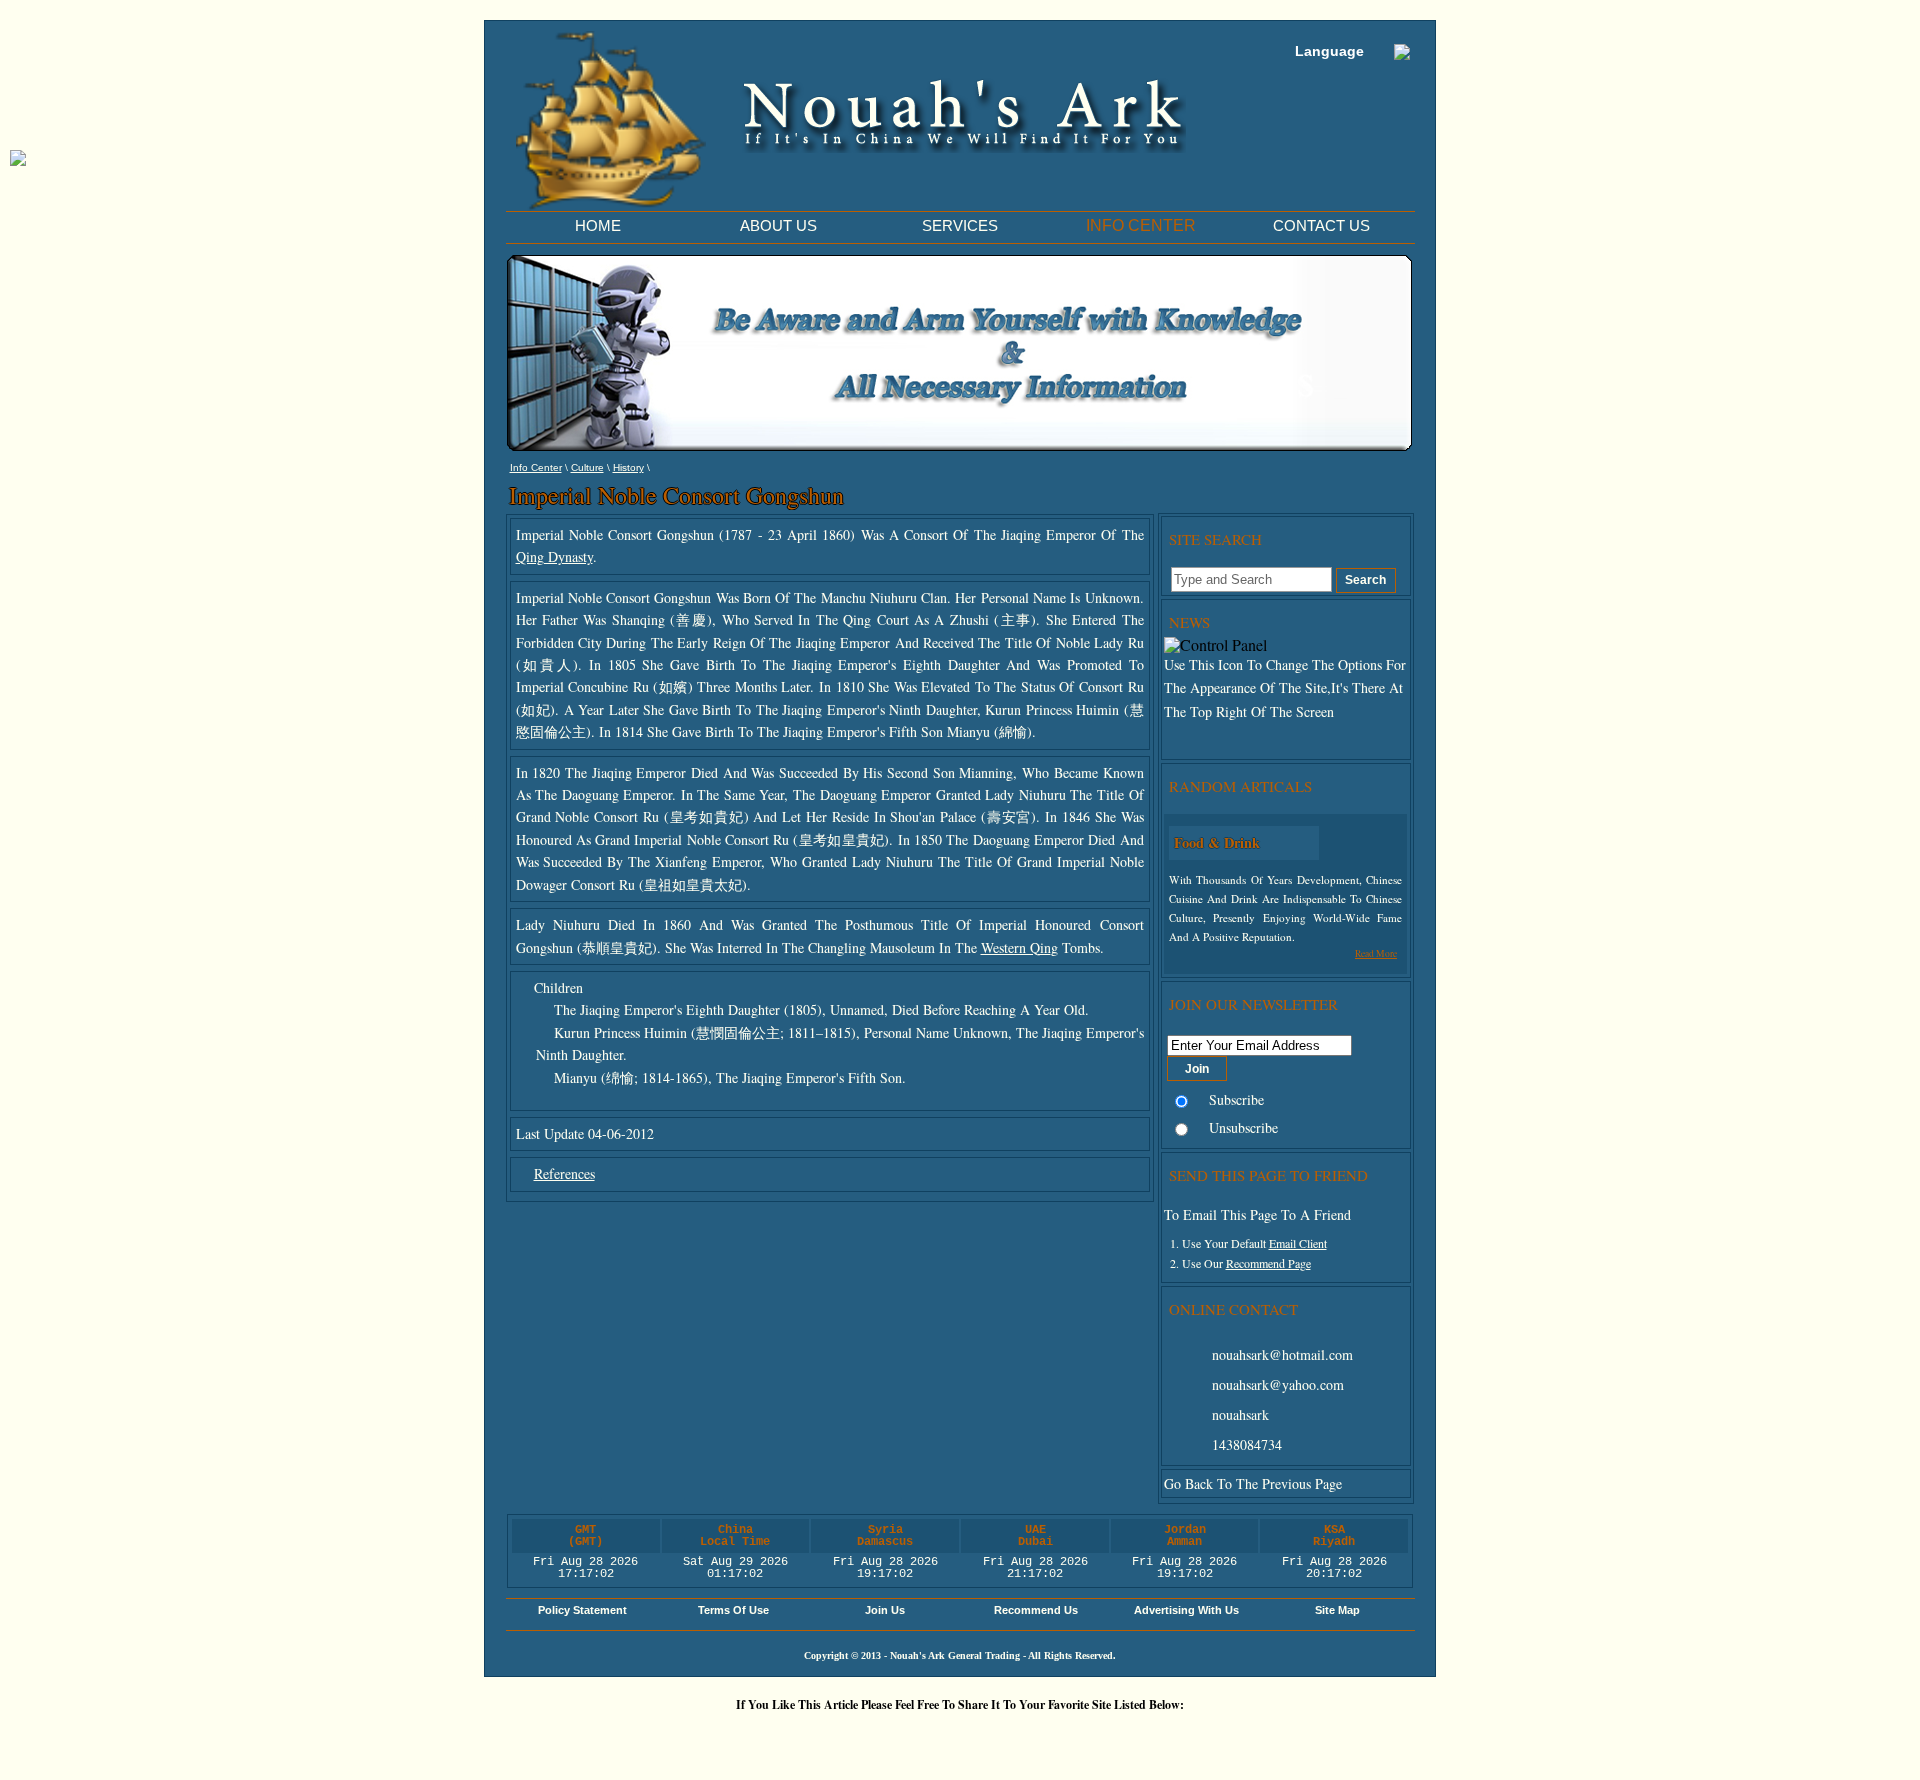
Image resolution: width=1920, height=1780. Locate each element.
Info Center (536, 467)
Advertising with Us (1186, 1610)
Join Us (885, 1610)
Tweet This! (785, 1738)
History (628, 467)
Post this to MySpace (1265, 1738)
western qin (1016, 947)
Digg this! (725, 1738)
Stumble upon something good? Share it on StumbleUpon (905, 1738)
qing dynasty (554, 556)
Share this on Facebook (1205, 1738)
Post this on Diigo (1145, 1738)
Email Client (1298, 1243)
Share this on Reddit (845, 1738)
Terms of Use (733, 1610)
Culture (587, 467)
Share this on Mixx (965, 1738)
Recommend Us (1036, 1610)
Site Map (1337, 1610)
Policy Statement (582, 1610)
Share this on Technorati (1025, 1738)
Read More (1376, 953)
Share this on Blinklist (1085, 1738)
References (564, 1173)
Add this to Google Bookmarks (665, 1738)
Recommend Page (1268, 1263)
